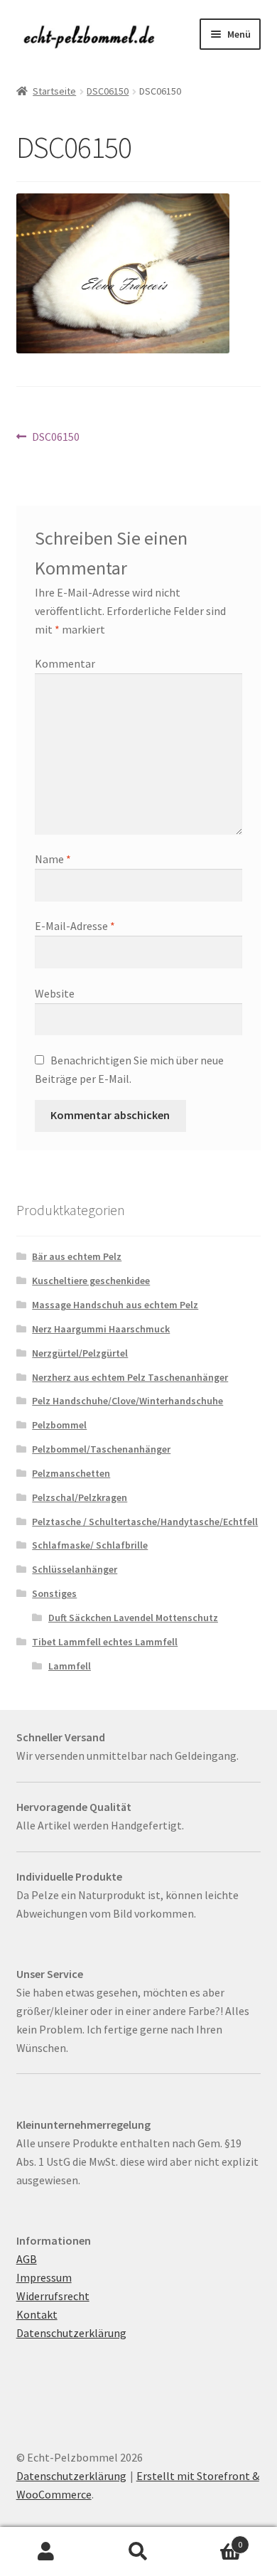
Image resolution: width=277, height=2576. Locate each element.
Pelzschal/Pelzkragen (80, 1497)
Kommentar (65, 663)
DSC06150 (108, 91)
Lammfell (70, 1666)
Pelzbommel (59, 1425)
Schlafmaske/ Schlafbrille (90, 1545)
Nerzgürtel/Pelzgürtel (80, 1353)
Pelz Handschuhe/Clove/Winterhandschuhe (127, 1401)
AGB (27, 2259)
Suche (138, 2552)
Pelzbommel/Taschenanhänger (101, 1449)
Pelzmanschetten (71, 1473)
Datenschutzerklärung (71, 2333)
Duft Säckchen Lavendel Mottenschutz (133, 1618)
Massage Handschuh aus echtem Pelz (115, 1305)
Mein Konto (46, 2552)
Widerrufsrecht (53, 2296)
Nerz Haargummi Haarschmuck (101, 1329)
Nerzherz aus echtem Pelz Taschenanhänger (130, 1377)
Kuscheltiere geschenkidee (91, 1281)
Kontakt (37, 2314)
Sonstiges (54, 1593)
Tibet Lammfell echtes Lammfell (105, 1642)
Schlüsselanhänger (75, 1569)
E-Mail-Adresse (75, 926)
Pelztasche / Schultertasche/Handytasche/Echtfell (145, 1522)
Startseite (54, 91)
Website (55, 993)
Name (53, 859)
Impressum (44, 2277)
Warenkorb (213, 2539)
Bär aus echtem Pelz (77, 1256)
